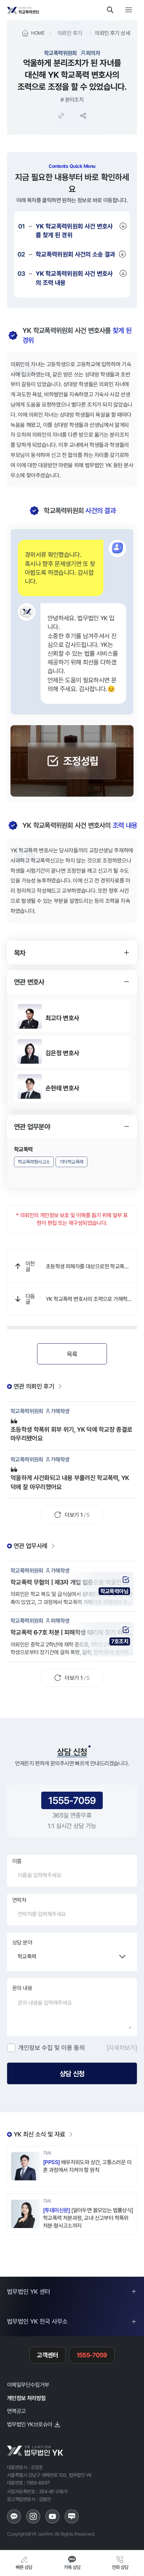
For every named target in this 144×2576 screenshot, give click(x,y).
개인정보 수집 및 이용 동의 (52, 2047)
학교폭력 (27, 1956)
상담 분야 (22, 1942)
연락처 (19, 1900)
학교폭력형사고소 (34, 1162)
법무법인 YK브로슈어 (30, 2424)
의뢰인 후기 (70, 33)
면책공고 (16, 2411)
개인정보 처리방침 (26, 2398)
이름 (17, 1861)
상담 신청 (72, 2073)
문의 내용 (22, 1988)
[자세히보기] (122, 2047)
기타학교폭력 (71, 1162)
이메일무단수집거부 (28, 2385)
